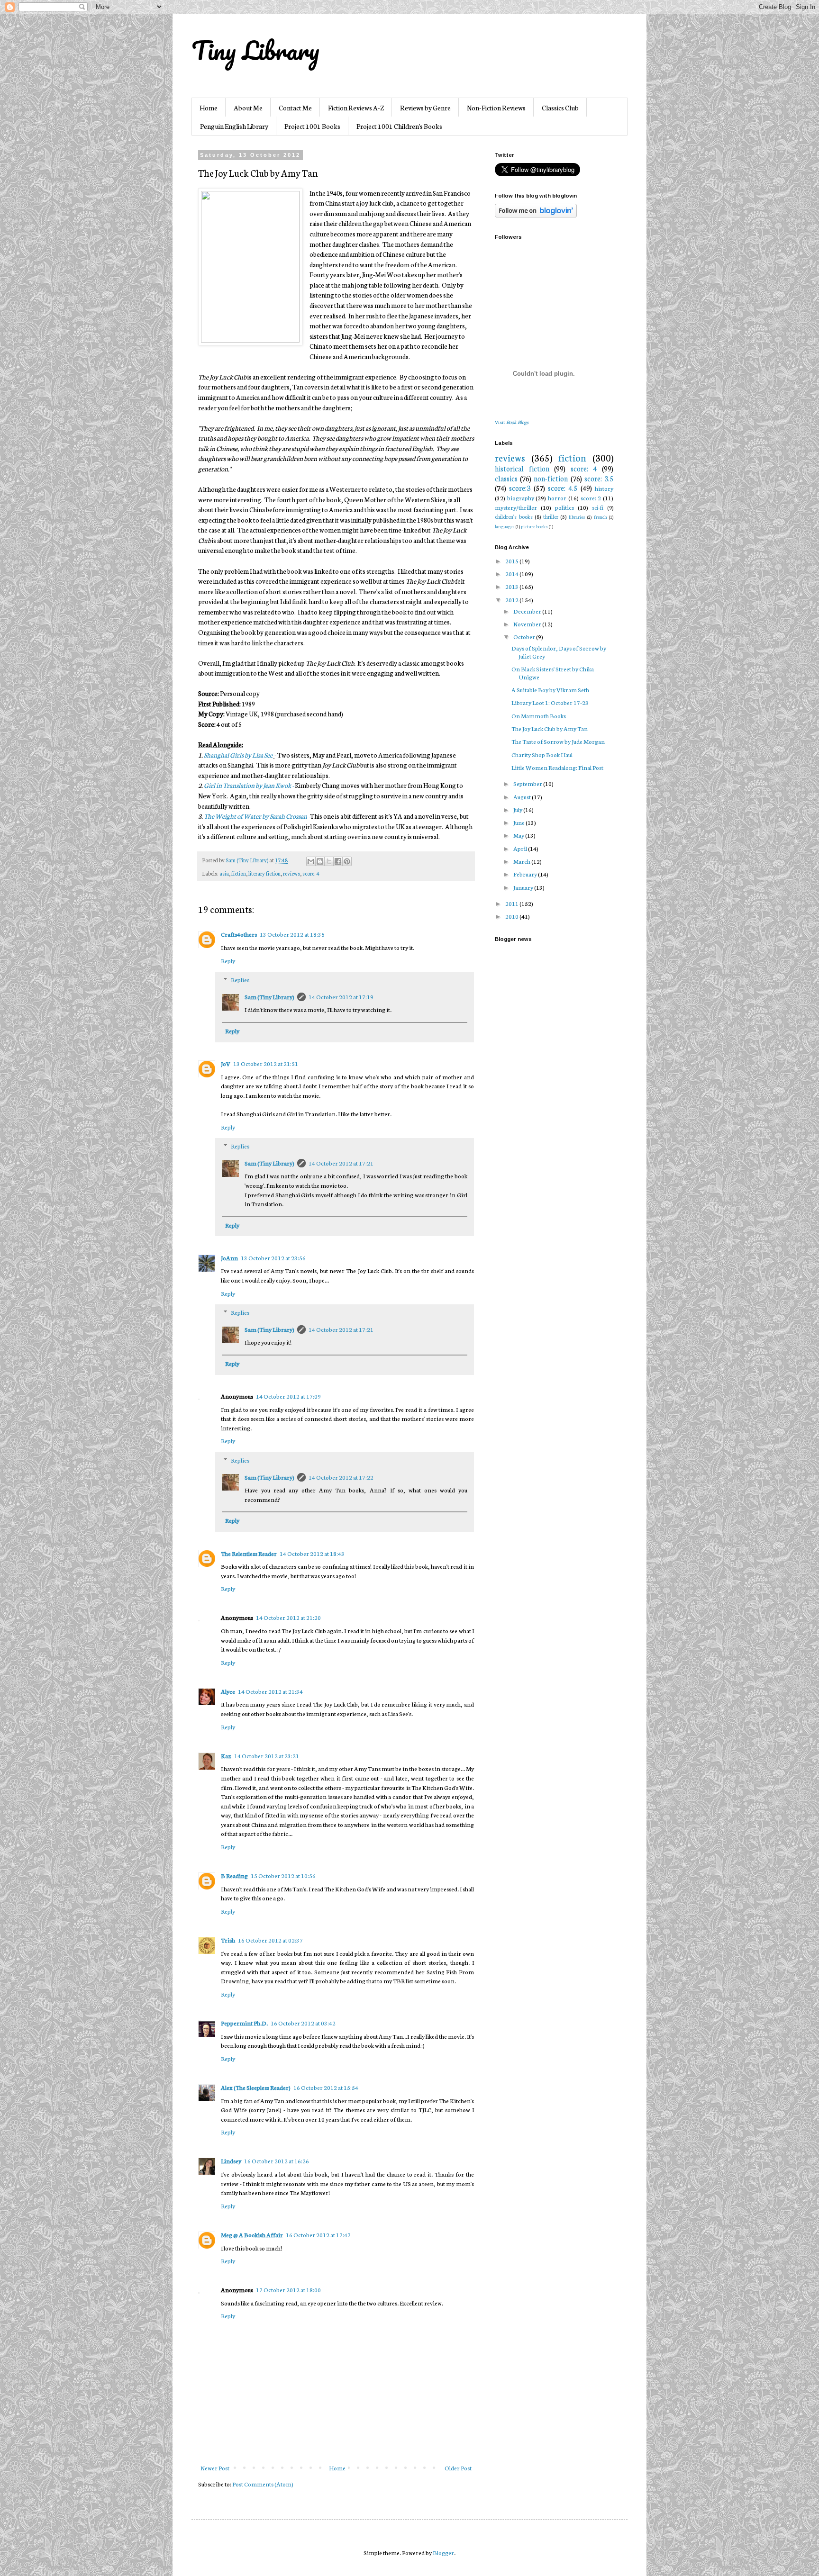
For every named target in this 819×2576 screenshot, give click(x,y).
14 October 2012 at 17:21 (341, 1163)
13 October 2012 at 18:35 (292, 934)
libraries (577, 517)
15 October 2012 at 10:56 (283, 1876)
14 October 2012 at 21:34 (270, 1691)
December (528, 611)
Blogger (443, 2553)
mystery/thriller (516, 507)
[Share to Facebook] (338, 861)
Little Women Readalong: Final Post (557, 767)
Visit (512, 422)
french (601, 517)
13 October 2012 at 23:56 (273, 1258)
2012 (512, 600)
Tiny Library (255, 50)
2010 (512, 916)
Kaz (226, 1756)
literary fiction (264, 873)
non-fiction (551, 478)
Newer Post (215, 2468)
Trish (228, 1940)
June (519, 822)
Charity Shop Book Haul (542, 755)
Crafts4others (239, 934)
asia (224, 873)
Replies (240, 980)
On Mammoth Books (539, 716)
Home (209, 108)
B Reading (234, 1876)
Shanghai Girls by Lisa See (239, 755)
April (521, 848)
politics (564, 507)
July (518, 809)
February (526, 874)
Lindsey (231, 2161)
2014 (512, 574)
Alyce (228, 1691)
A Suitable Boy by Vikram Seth (550, 690)
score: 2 (591, 498)
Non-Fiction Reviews (496, 108)
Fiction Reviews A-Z (356, 108)
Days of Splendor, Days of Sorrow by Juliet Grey (559, 652)
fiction (239, 873)
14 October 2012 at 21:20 (288, 1617)
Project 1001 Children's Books (399, 126)
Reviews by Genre (425, 108)
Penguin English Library (234, 126)
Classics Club (560, 108)
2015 (512, 561)
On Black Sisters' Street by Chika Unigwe (553, 673)
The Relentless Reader (249, 1553)
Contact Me (295, 108)
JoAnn (229, 1258)
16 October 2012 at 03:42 (303, 2023)
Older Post (458, 2468)
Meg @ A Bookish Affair (252, 2235)
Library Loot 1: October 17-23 (550, 702)
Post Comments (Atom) (263, 2484)
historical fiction (522, 468)
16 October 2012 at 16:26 (277, 2161)
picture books (534, 526)
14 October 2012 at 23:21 (267, 1756)
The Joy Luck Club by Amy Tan (550, 728)
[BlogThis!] (320, 861)
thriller (551, 516)
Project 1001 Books (312, 126)
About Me (248, 108)
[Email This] (311, 861)
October (525, 637)
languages (505, 526)
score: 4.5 (563, 488)
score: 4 (311, 873)
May (519, 835)
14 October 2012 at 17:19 (341, 997)
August (523, 797)
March (522, 861)
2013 (512, 586)
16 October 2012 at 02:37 (270, 1940)
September (528, 783)
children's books (514, 516)
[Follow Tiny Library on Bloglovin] (536, 215)
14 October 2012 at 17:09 (288, 1396)
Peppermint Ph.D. (244, 2023)
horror (557, 498)
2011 (512, 903)
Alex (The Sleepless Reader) (256, 2087)
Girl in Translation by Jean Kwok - (249, 785)
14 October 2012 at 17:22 (341, 1477)
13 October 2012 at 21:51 (266, 1063)
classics (506, 478)
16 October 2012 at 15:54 (326, 2087)
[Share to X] (329, 861)
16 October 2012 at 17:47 (318, 2235)
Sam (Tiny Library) (269, 997)
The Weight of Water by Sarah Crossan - (257, 816)
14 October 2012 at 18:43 (312, 1553)
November (528, 624)
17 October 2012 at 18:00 (288, 2290)
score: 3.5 (599, 478)
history (604, 488)
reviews (291, 873)
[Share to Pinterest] (347, 861)
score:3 (520, 488)
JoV (226, 1063)
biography (521, 498)
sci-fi (598, 507)
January (524, 887)
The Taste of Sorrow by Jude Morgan (558, 741)
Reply (228, 961)
